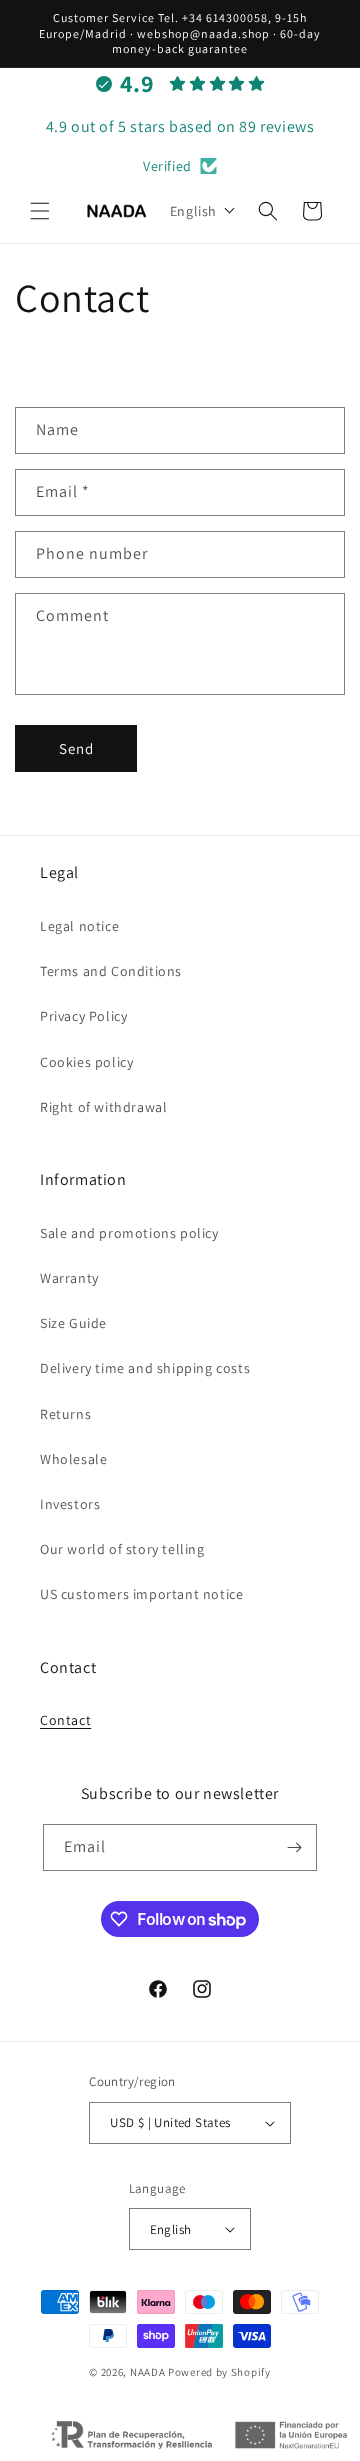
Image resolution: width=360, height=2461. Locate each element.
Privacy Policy (83, 1016)
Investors (70, 1504)
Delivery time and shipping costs (145, 1368)
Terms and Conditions (111, 971)
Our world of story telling (122, 1549)
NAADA (148, 2372)
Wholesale (73, 1459)
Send (76, 748)
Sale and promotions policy (129, 1233)
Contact (65, 1720)
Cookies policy (86, 1062)
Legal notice (79, 926)
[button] (40, 211)
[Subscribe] (294, 1847)
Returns (65, 1414)
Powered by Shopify (219, 2372)
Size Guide (73, 1323)
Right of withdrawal (103, 1107)
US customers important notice (141, 1594)
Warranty (69, 1278)
